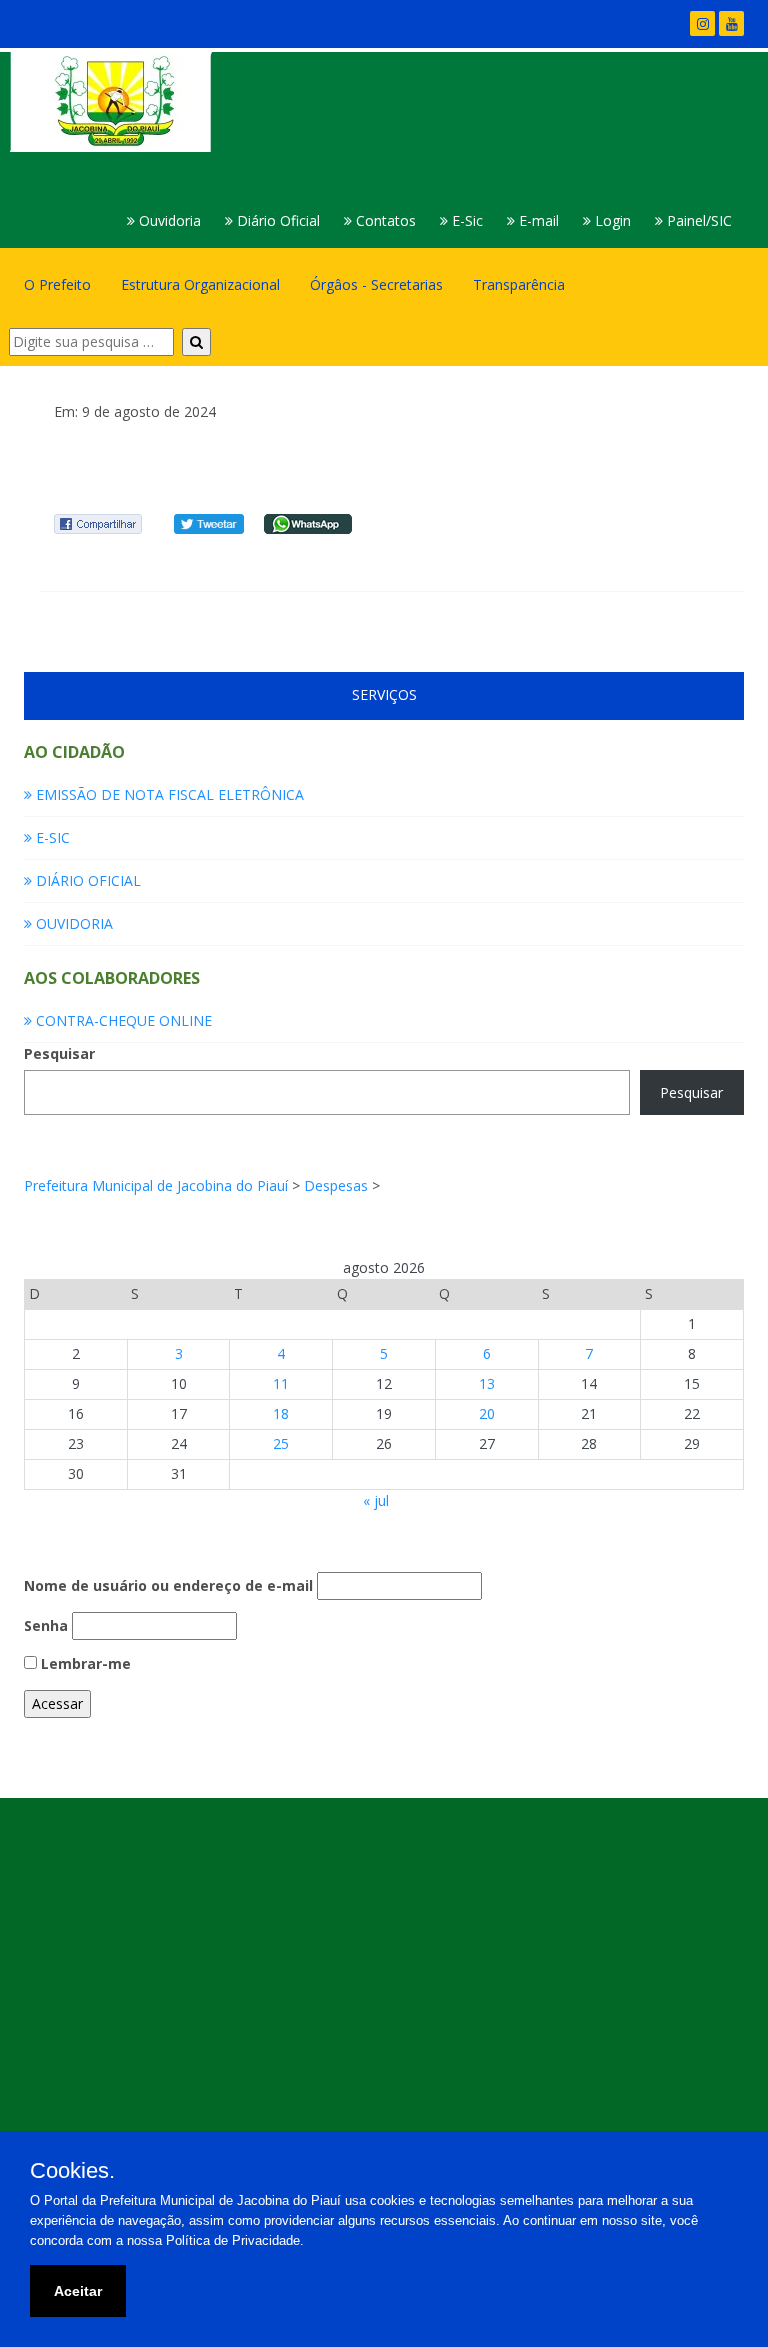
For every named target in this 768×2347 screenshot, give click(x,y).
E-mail (537, 220)
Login (611, 220)
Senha (46, 1625)
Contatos (384, 220)
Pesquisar (59, 1053)
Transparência (519, 284)
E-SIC (51, 837)
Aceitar (78, 2291)
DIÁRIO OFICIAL (86, 880)
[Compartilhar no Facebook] (98, 522)
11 (281, 1383)
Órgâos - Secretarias (376, 284)
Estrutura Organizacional (200, 284)
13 (487, 1383)
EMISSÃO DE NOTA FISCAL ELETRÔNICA (168, 794)
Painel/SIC (697, 220)
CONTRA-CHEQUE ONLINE (122, 1020)
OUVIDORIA (72, 923)
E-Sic (465, 220)
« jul (376, 1500)
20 (487, 1413)
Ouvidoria (168, 220)
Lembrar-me (84, 1663)
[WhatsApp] (308, 522)
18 (281, 1413)
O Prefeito (57, 284)
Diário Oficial (276, 220)
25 (281, 1443)
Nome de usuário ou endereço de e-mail (168, 1585)
